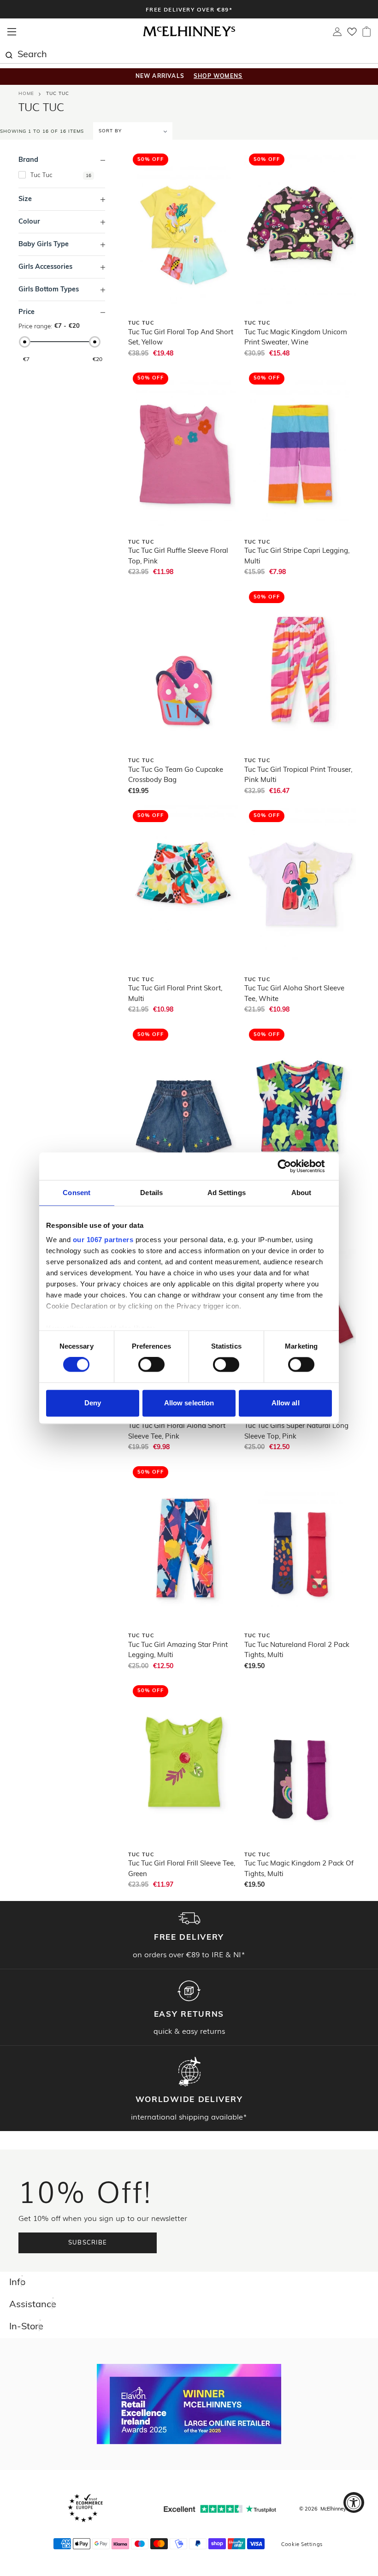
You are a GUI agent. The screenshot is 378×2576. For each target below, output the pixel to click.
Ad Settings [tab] (227, 1193)
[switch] (151, 1365)
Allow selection (189, 1403)
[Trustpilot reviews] (220, 2509)
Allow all (286, 1403)
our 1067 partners (103, 1240)
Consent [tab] (77, 1193)
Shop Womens (218, 77)
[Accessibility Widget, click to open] (354, 2502)
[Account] (337, 34)
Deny (93, 1403)
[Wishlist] (352, 35)
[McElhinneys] (189, 35)
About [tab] (301, 1193)
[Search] (9, 54)
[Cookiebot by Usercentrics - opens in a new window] (292, 1166)
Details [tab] (151, 1193)
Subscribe (88, 2243)
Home (26, 94)
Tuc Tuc (58, 94)
